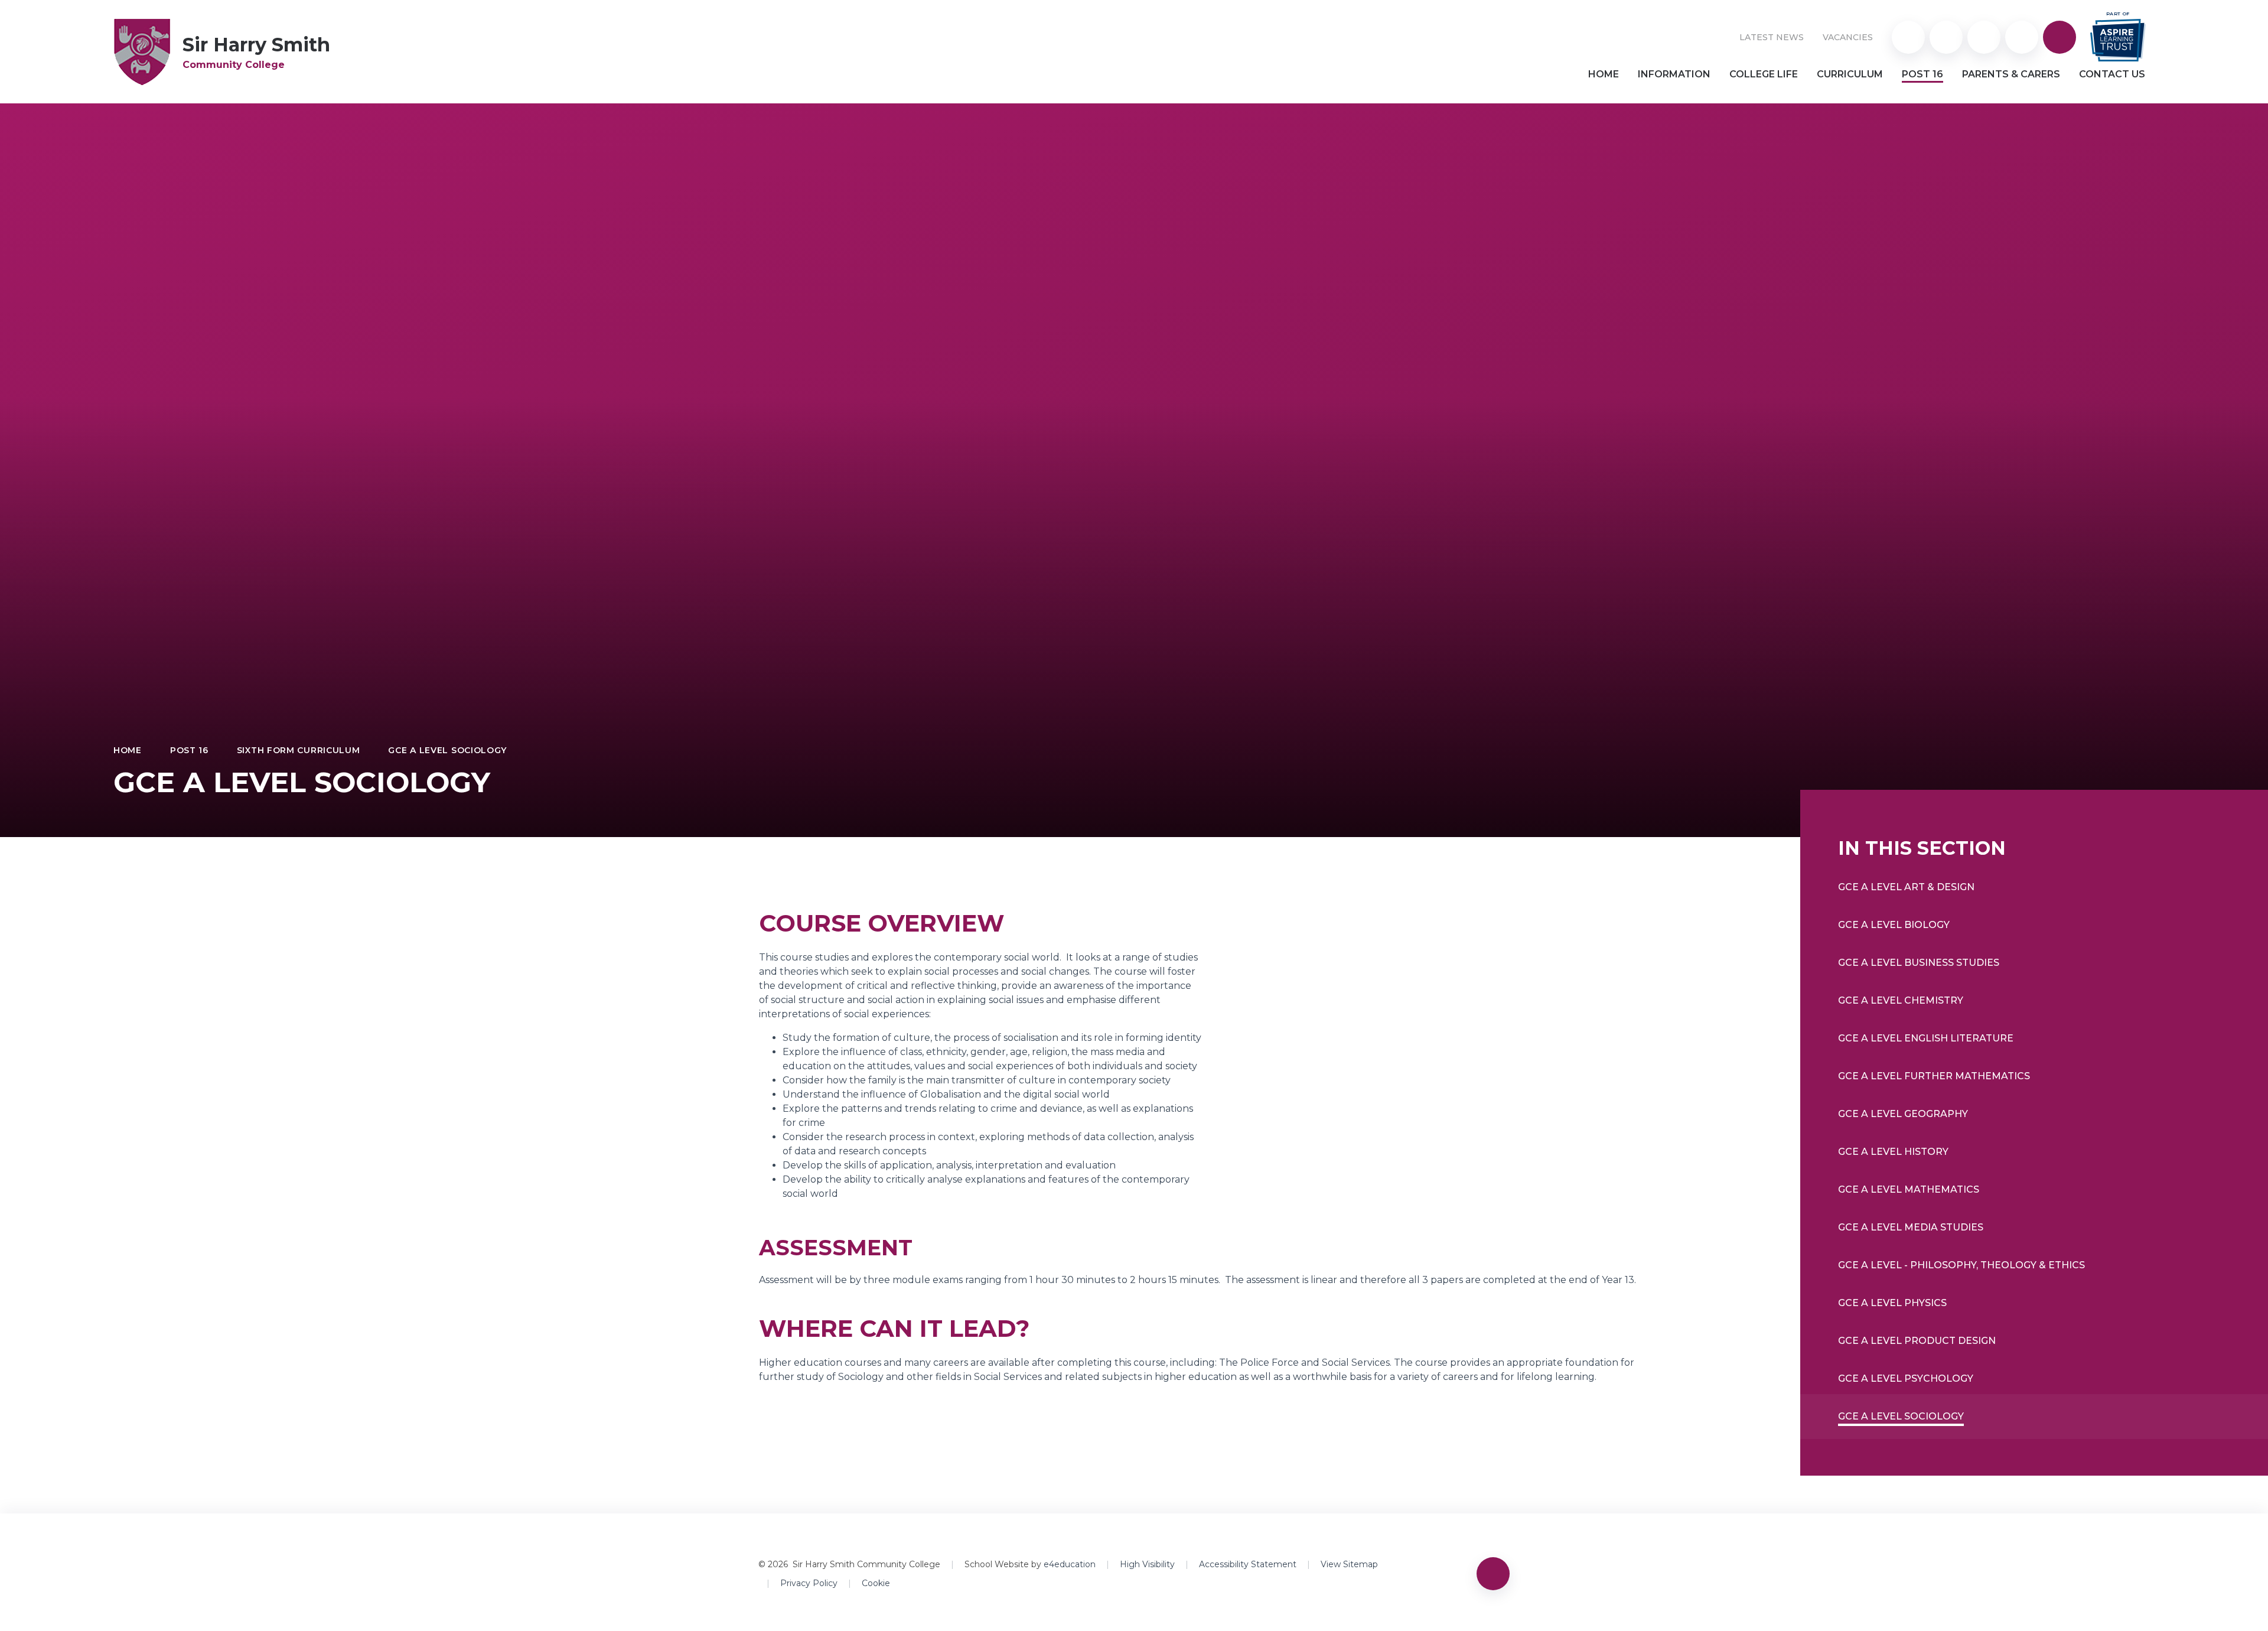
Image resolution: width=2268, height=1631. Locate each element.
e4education (1070, 1564)
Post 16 (189, 750)
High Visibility (1147, 1564)
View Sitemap (1349, 1564)
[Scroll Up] (1493, 1574)
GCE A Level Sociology (447, 750)
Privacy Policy (809, 1583)
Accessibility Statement (1248, 1564)
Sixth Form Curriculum (299, 750)
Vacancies (1848, 37)
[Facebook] (2022, 37)
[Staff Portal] (1946, 37)
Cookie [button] (876, 1583)
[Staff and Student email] (1984, 37)
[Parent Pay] (1908, 37)
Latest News (1772, 37)
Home (128, 750)
